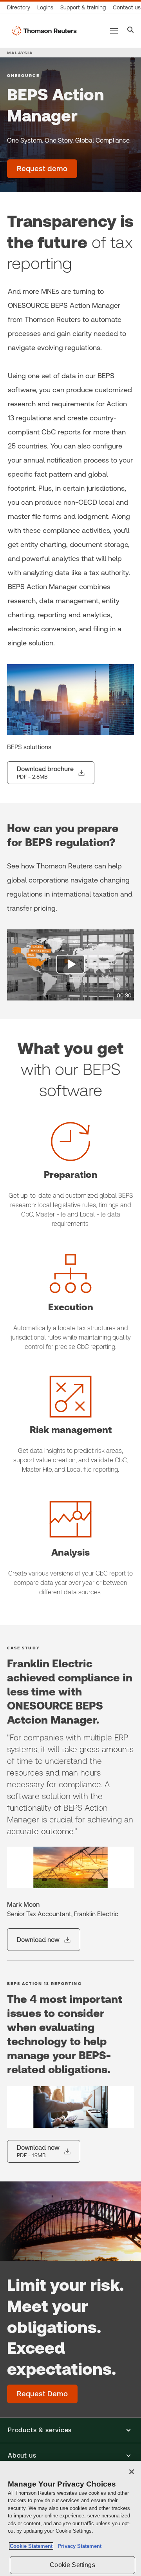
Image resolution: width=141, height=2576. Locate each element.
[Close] (132, 2472)
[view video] (70, 965)
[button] (70, 2430)
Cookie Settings (72, 2565)
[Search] (131, 31)
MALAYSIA (20, 53)
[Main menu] (114, 31)
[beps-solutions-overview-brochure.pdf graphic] (70, 700)
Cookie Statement (31, 2546)
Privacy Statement (78, 2546)
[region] (70, 2518)
